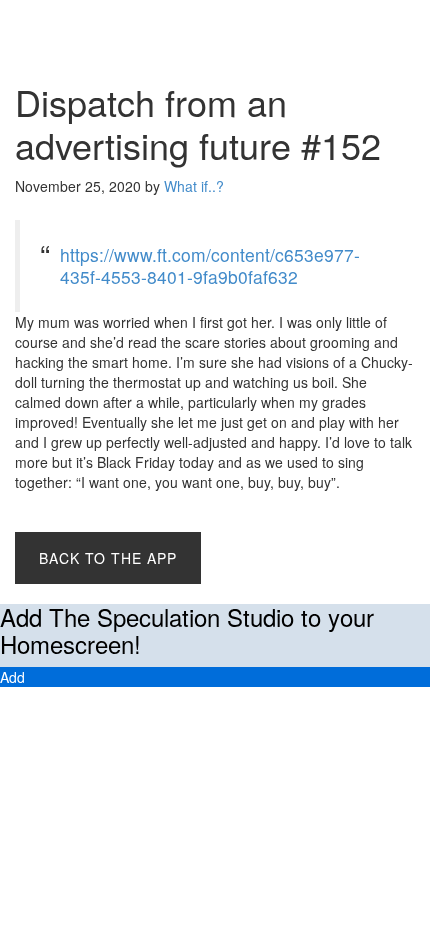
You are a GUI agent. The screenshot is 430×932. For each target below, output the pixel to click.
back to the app (108, 558)
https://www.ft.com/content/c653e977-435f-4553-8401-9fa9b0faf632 (210, 265)
